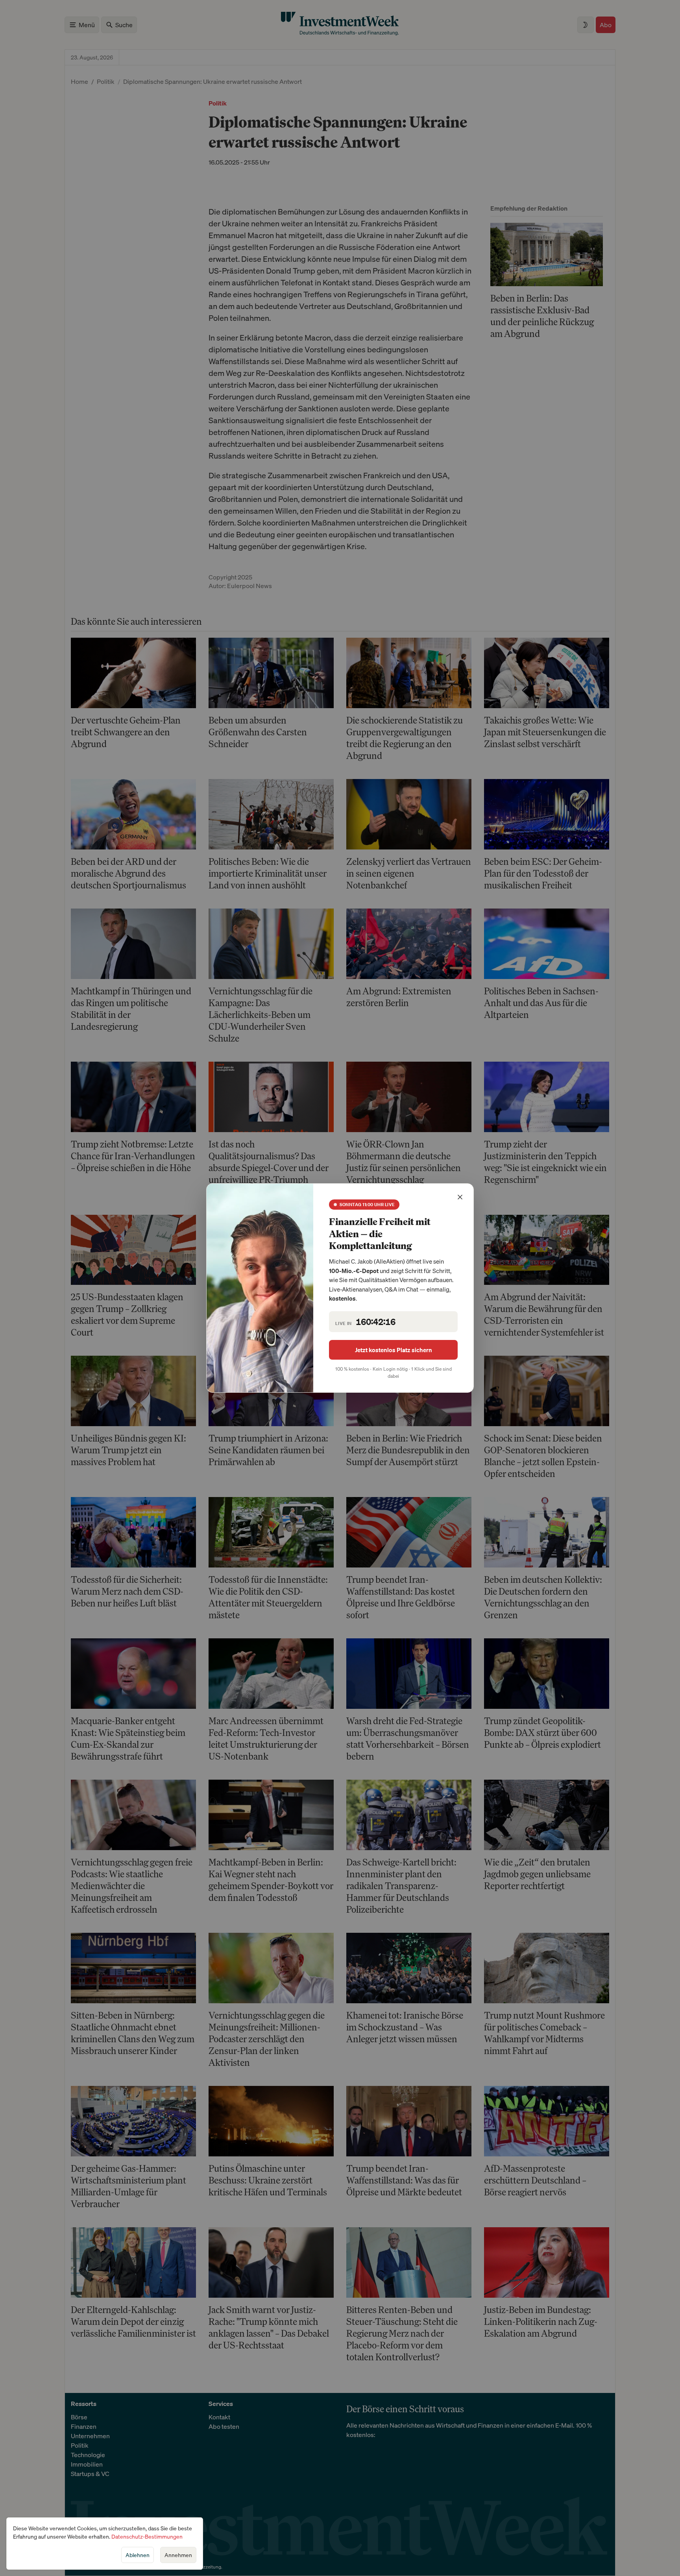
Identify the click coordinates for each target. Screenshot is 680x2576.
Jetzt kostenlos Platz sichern (394, 1350)
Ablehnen (138, 2555)
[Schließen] (460, 1197)
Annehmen (178, 2555)
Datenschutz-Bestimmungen (147, 2536)
